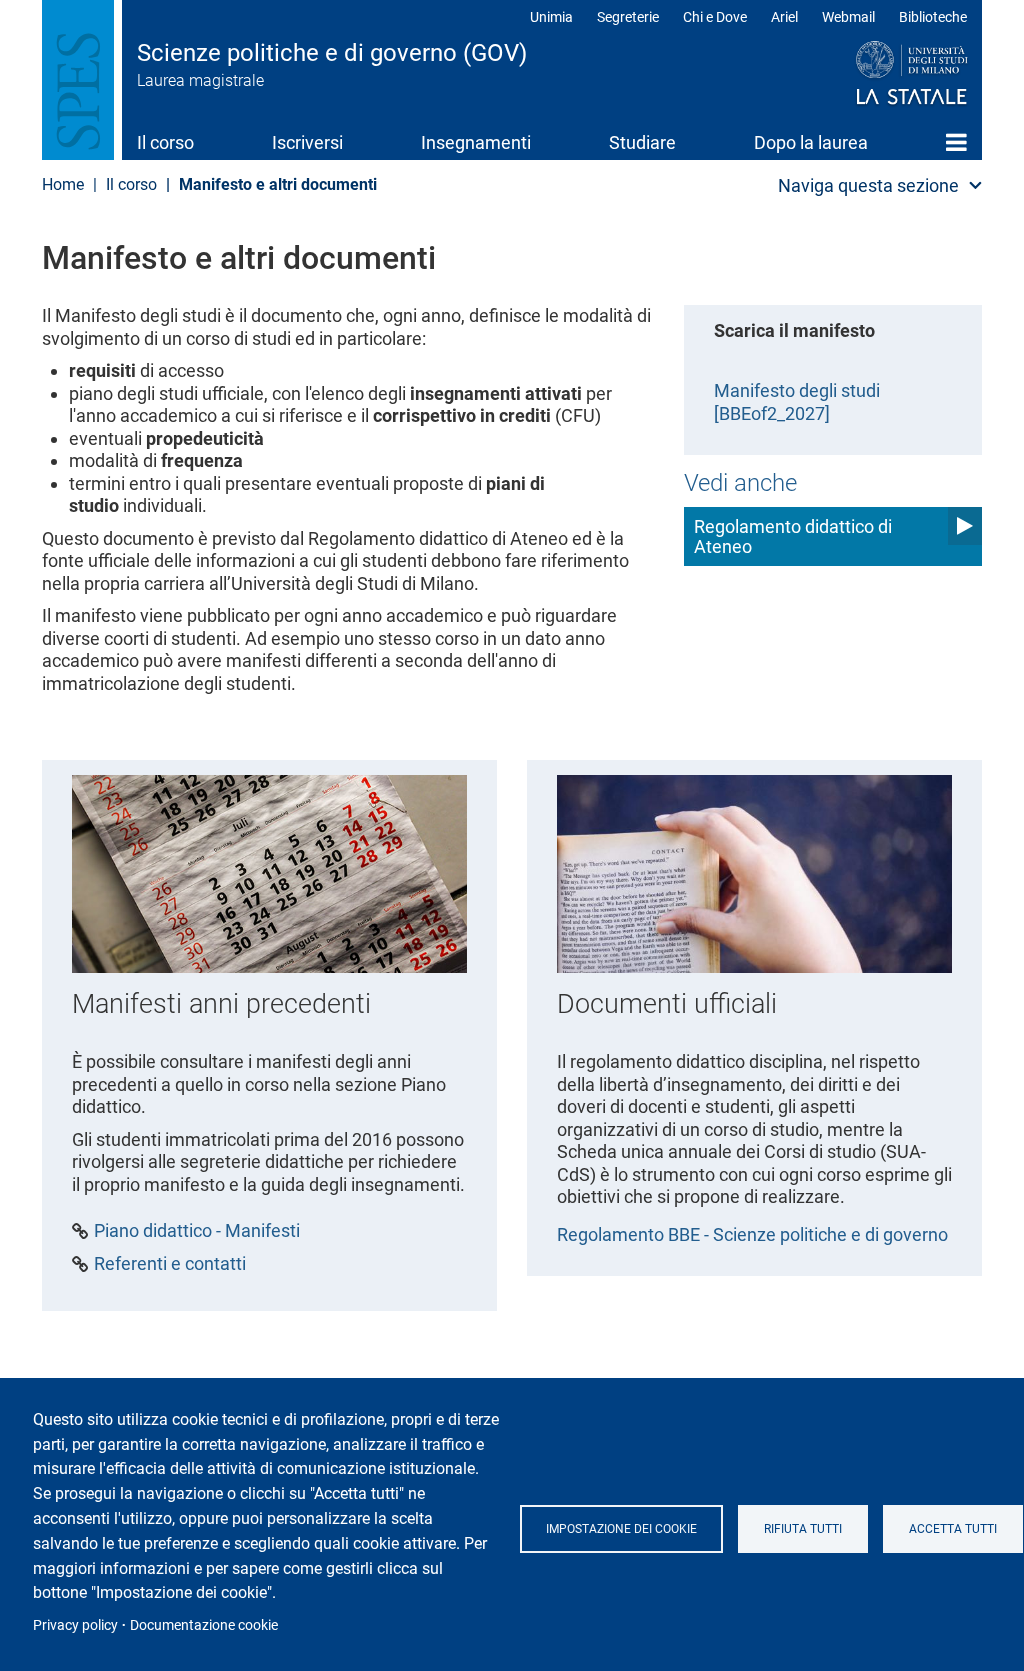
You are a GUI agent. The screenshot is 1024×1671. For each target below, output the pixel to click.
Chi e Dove (715, 17)
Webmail (848, 17)
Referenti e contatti (170, 1264)
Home (956, 142)
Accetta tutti (953, 1529)
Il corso (165, 142)
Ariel (784, 17)
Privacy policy (75, 1625)
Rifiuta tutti (803, 1529)
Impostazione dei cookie (621, 1529)
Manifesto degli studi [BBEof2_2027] (797, 402)
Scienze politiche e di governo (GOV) (332, 53)
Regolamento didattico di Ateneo (793, 536)
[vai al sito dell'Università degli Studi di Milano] (873, 74)
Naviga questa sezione (868, 185)
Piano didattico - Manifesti (197, 1231)
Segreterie (628, 17)
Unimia (551, 17)
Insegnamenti (476, 142)
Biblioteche (933, 17)
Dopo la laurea (811, 142)
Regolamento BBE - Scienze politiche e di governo (752, 1234)
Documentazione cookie (204, 1625)
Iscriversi (307, 142)
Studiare (642, 142)
